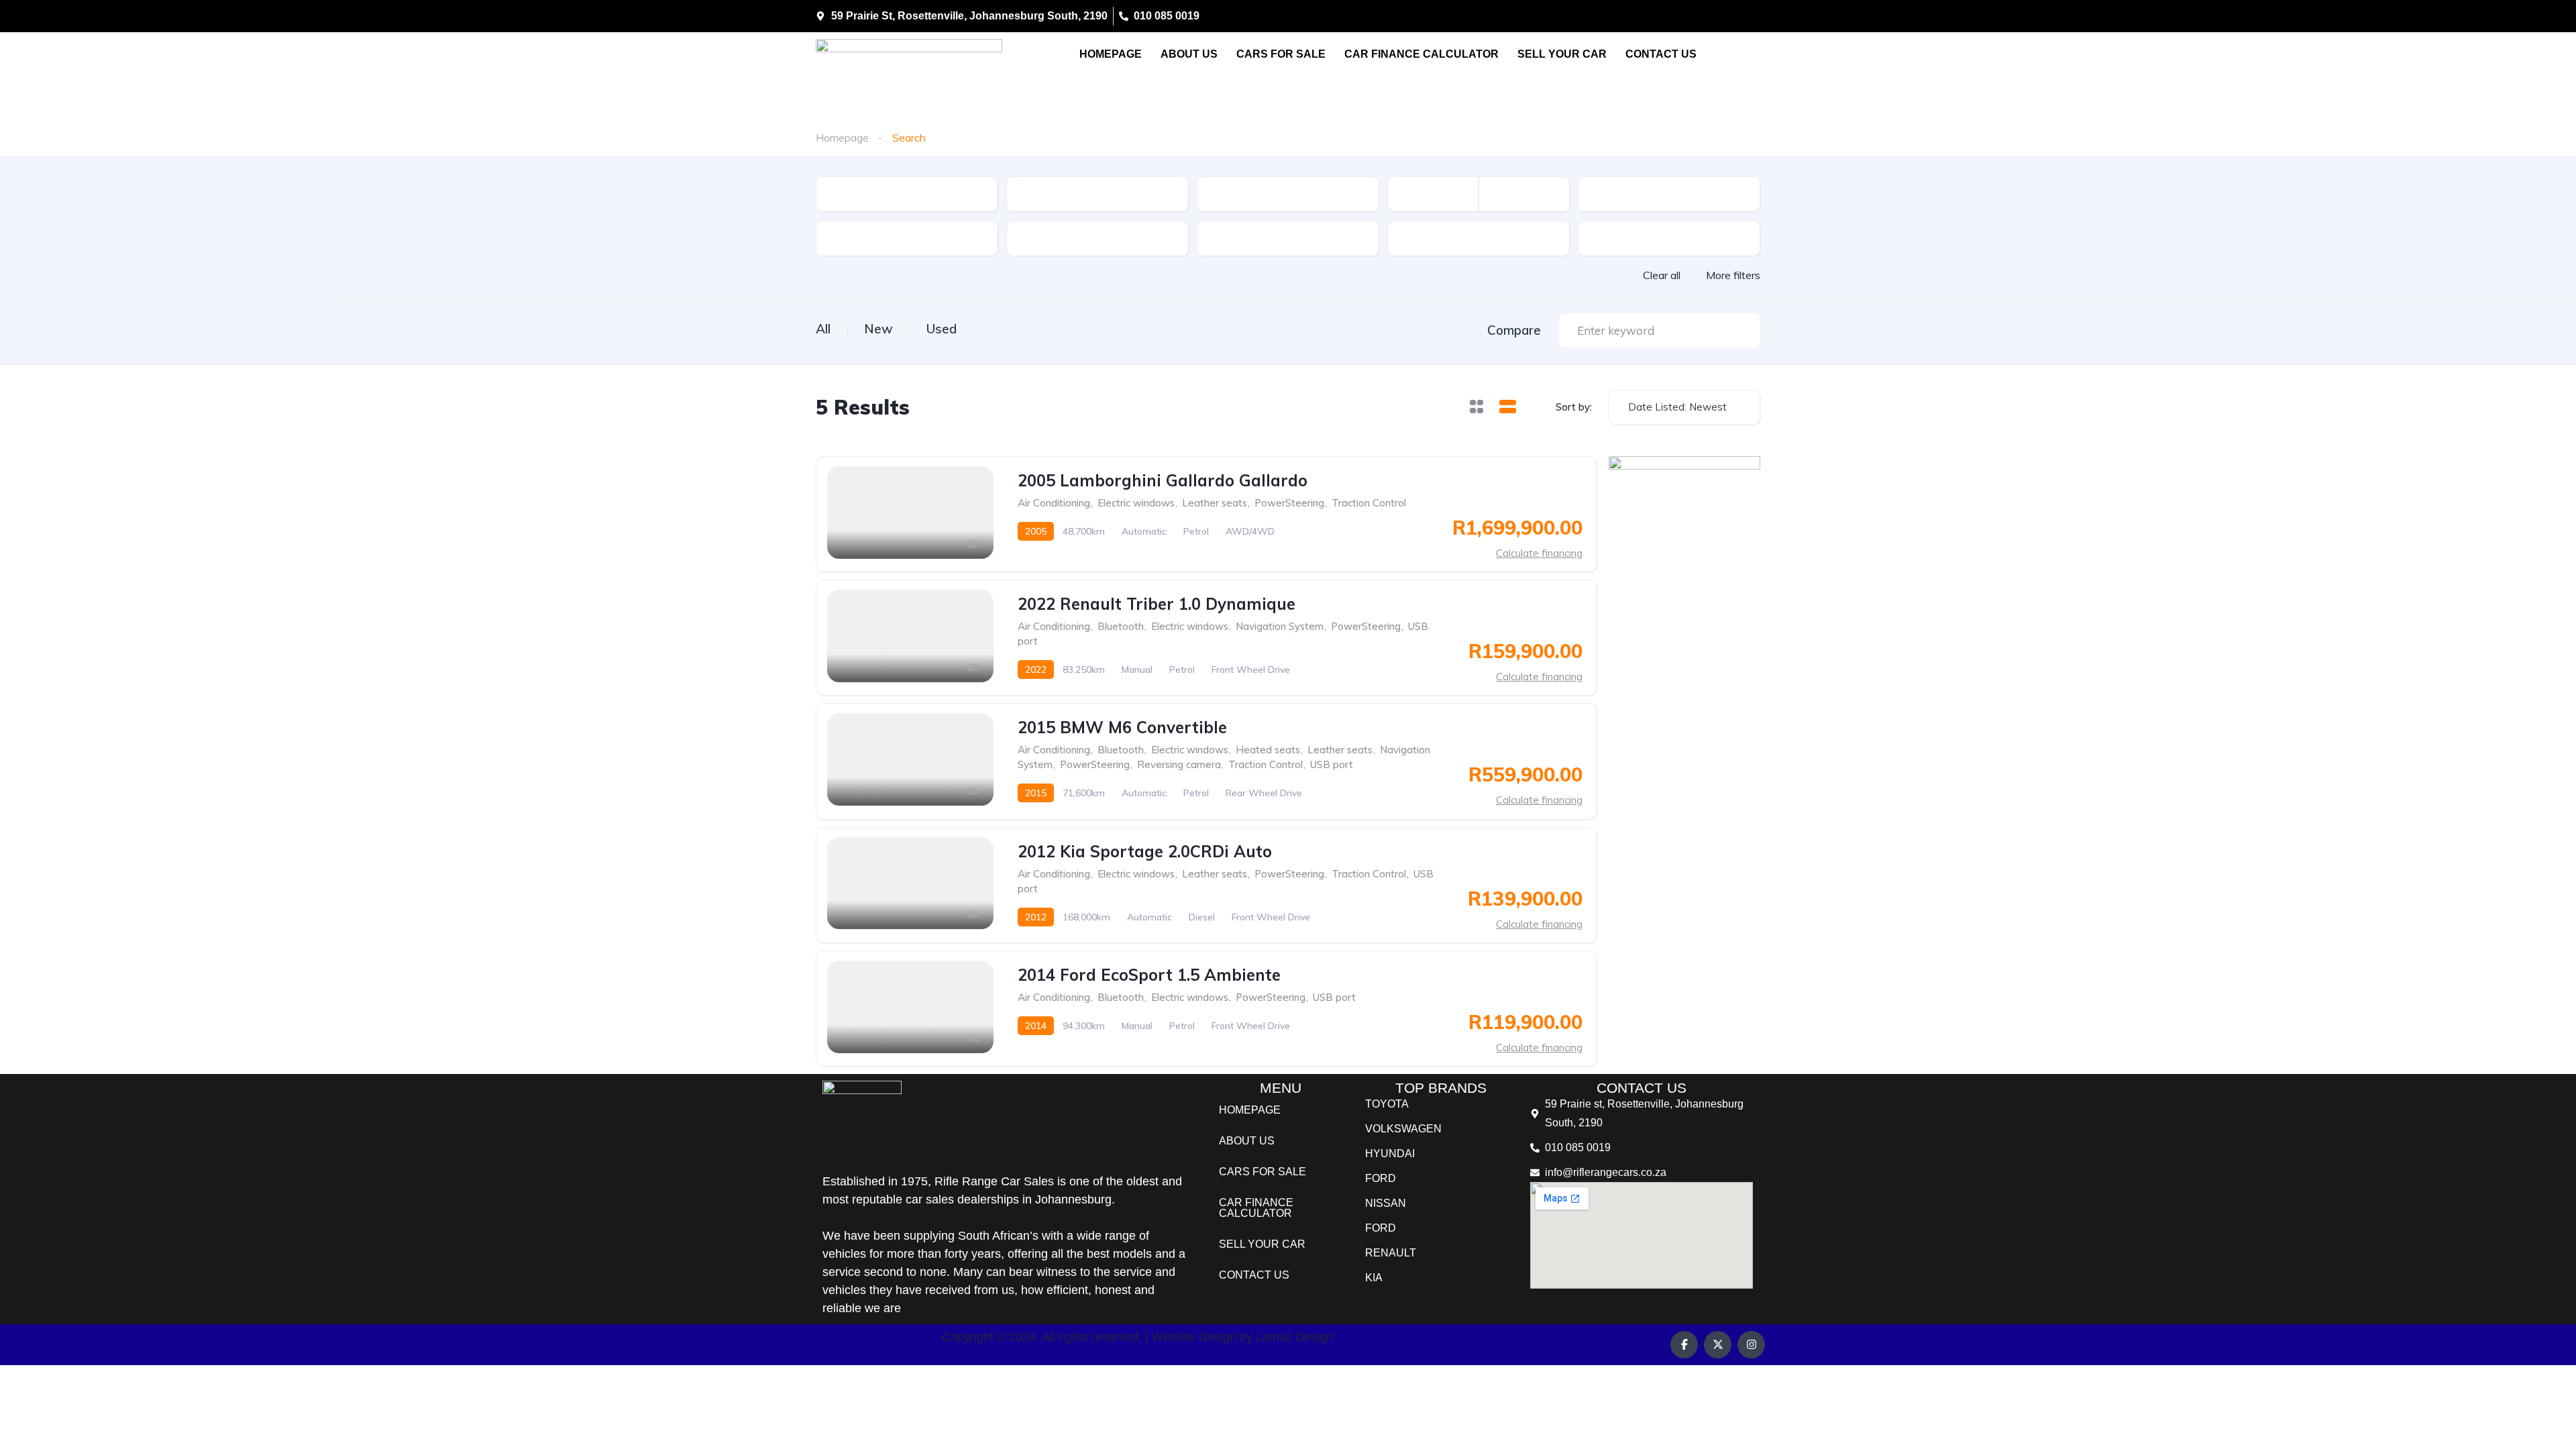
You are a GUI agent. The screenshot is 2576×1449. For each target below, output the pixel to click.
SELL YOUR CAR (1562, 54)
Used (942, 329)
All (823, 329)
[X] (1718, 1345)
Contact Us (1661, 54)
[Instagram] (1751, 1345)
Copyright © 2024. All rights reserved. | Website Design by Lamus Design (1137, 1337)
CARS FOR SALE (1281, 54)
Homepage (1111, 54)
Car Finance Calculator (1421, 54)
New (878, 329)
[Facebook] (1684, 1345)
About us (1189, 54)
